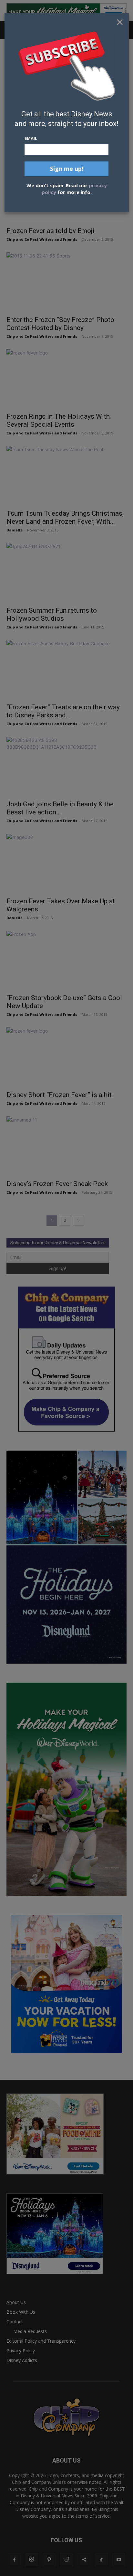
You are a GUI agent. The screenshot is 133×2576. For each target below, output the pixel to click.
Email (31, 138)
